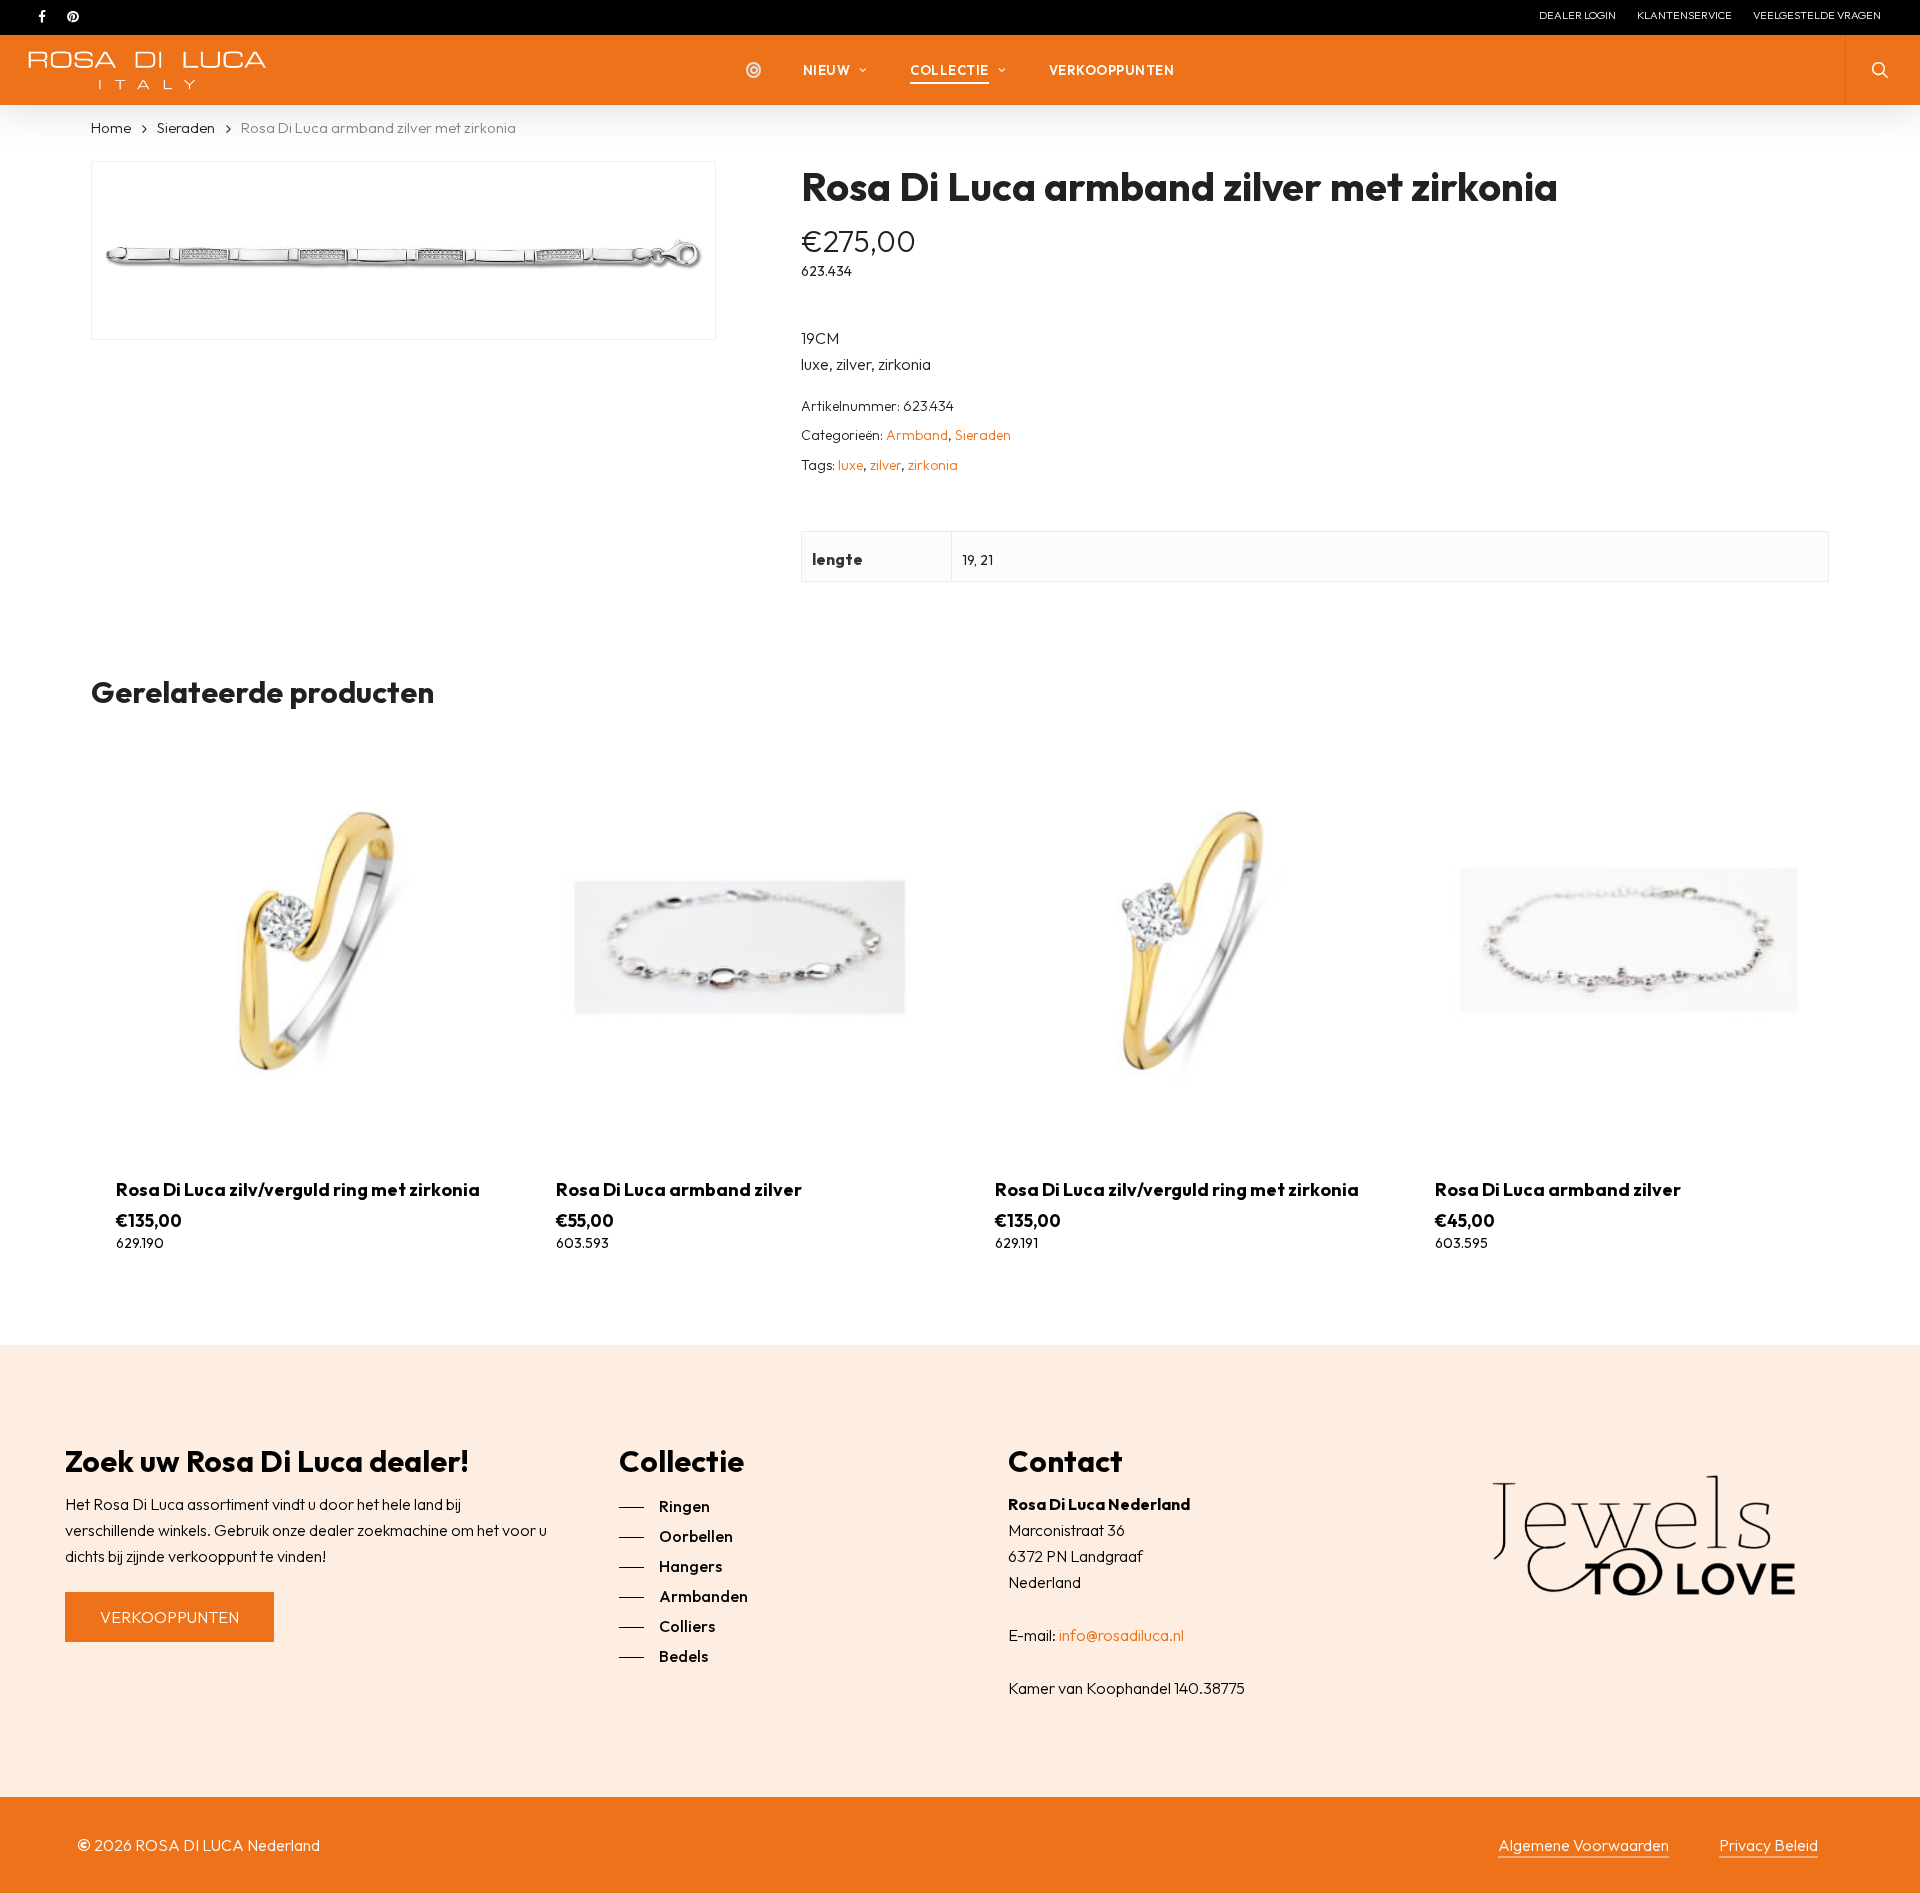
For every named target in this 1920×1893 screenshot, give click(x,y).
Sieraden (186, 127)
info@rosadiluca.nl (1121, 1635)
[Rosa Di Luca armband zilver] (739, 940)
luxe (850, 465)
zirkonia (933, 465)
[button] (169, 1617)
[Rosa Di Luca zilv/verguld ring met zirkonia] (299, 940)
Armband (917, 435)
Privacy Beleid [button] (1768, 1845)
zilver (885, 465)
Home (111, 127)
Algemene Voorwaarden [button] (1583, 1845)
